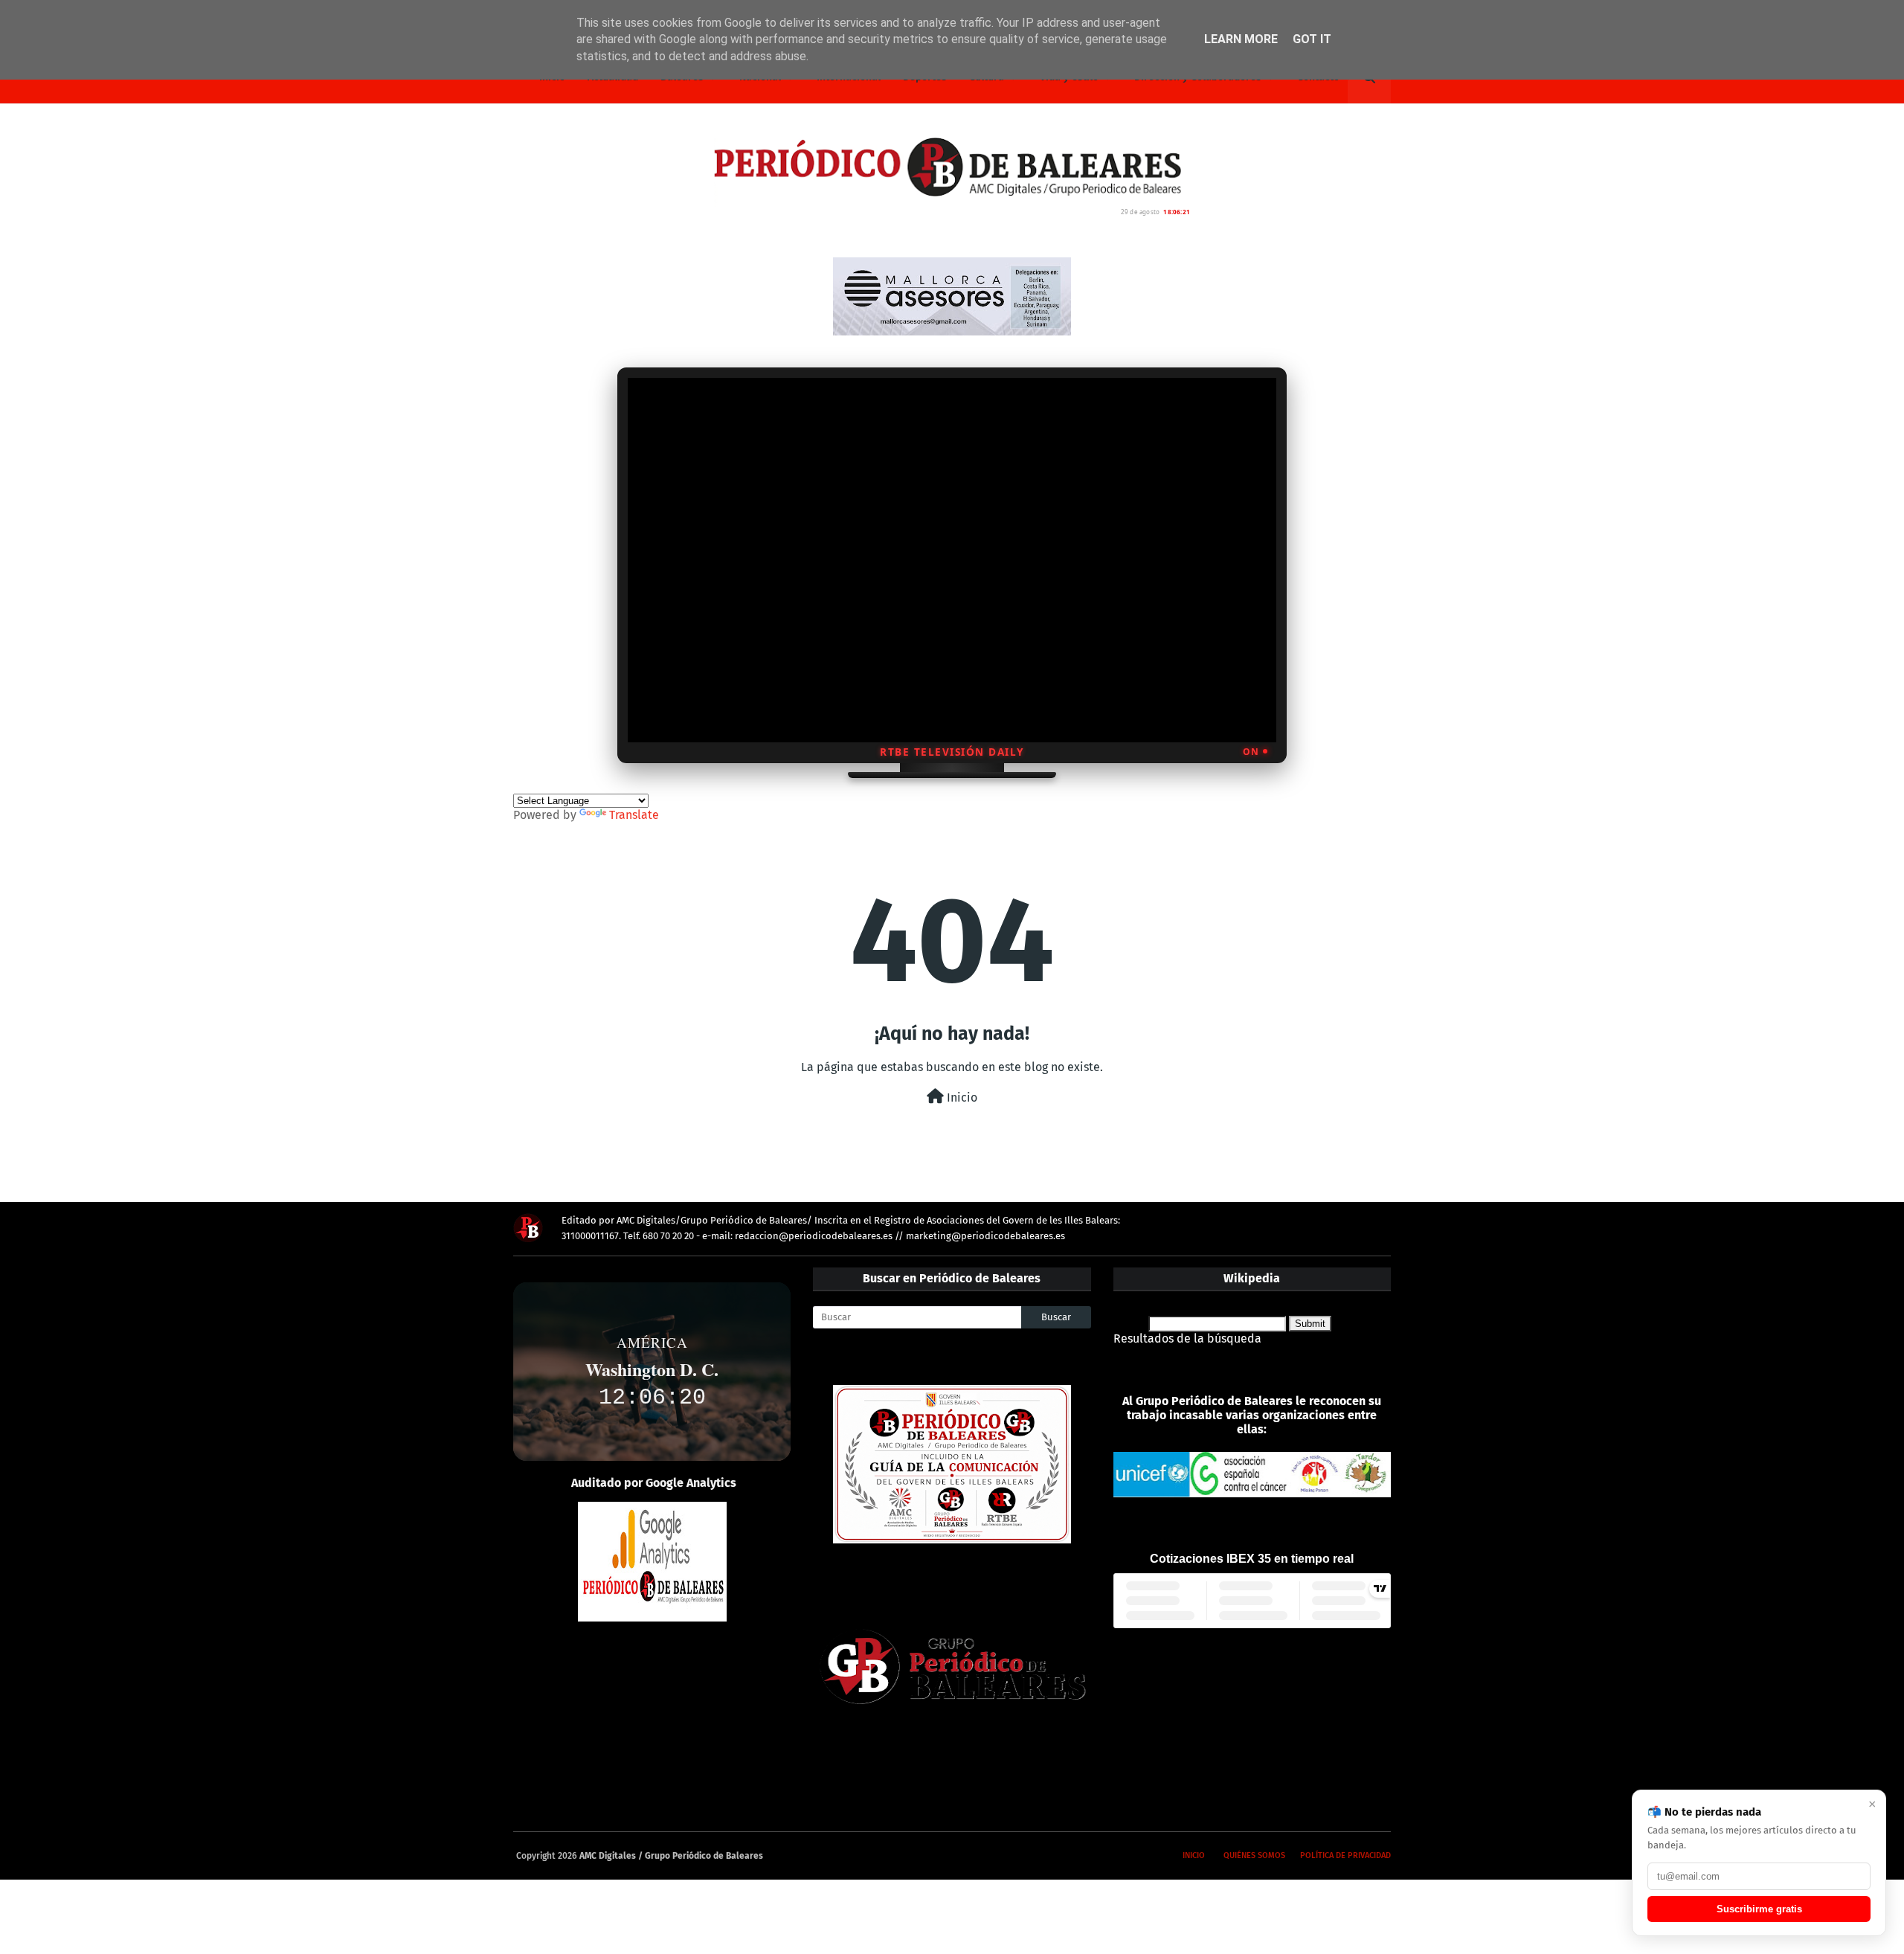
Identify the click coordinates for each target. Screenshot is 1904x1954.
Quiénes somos (1254, 1855)
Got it (1312, 39)
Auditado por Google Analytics (654, 1483)
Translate (634, 815)
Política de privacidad (1345, 1855)
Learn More (1241, 39)
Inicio (961, 1097)
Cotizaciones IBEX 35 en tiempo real (1252, 1559)
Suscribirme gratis (1759, 1909)
